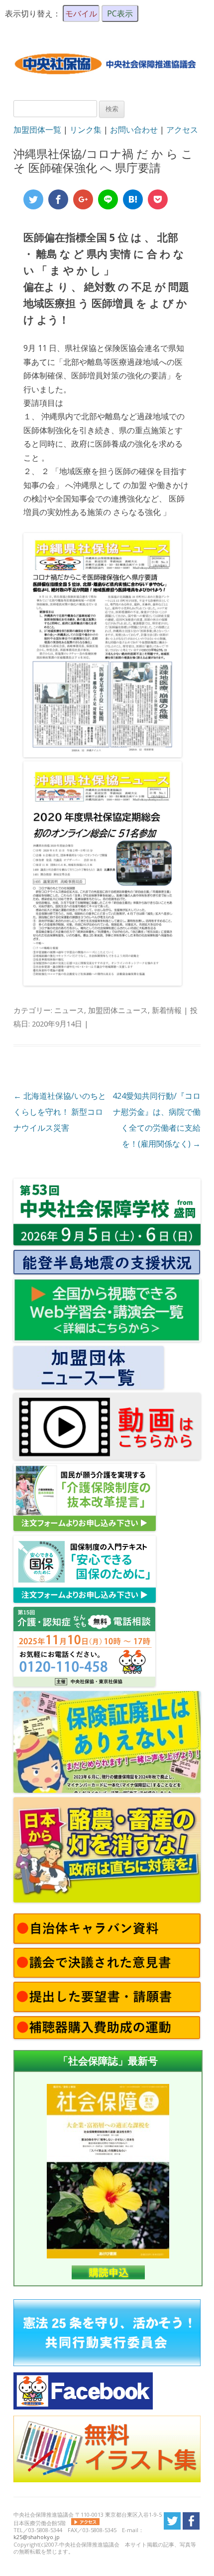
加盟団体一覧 (37, 130)
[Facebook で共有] (58, 199)
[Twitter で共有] (33, 199)
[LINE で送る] (108, 199)
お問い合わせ (134, 130)
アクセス (182, 130)
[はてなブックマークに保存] (133, 199)
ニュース (69, 1010)
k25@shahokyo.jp (37, 2537)
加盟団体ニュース (118, 1010)
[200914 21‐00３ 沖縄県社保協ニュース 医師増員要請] (103, 754)
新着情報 (167, 1010)
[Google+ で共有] (83, 199)
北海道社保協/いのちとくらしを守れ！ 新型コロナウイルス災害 (60, 1112)
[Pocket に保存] (158, 199)
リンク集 (86, 130)
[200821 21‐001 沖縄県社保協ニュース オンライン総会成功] (103, 983)
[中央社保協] (107, 83)
